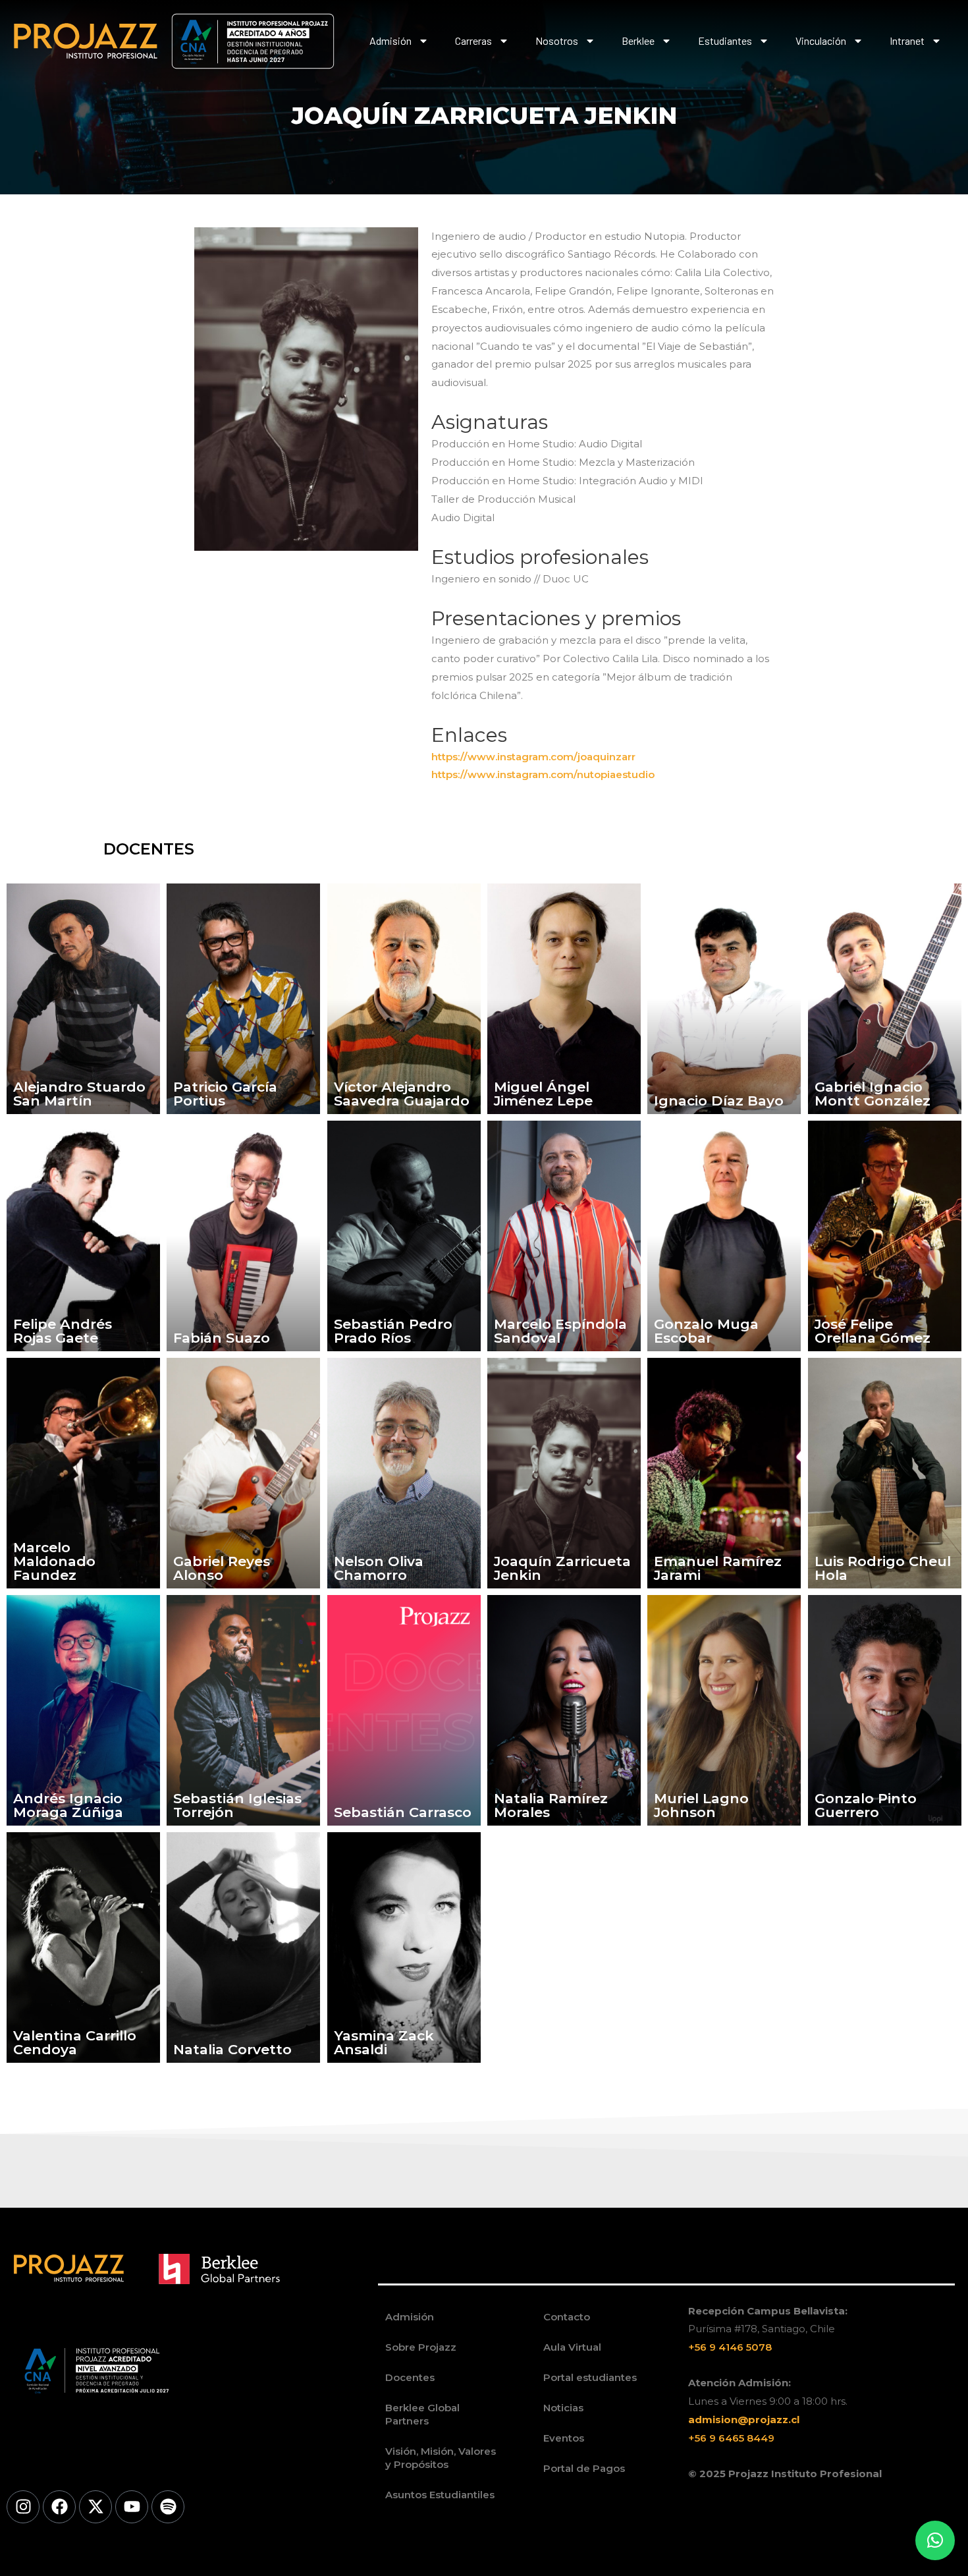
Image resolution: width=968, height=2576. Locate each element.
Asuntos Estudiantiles (440, 2495)
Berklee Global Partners (422, 2414)
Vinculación (821, 41)
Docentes (410, 2377)
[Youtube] (132, 2507)
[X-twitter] (95, 2507)
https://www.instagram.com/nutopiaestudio (543, 774)
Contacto (567, 2317)
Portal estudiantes (590, 2377)
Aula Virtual (572, 2347)
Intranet (907, 41)
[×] (935, 2540)
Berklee (638, 41)
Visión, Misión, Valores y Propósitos (441, 2458)
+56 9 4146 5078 (730, 2347)
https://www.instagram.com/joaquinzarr (533, 757)
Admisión (390, 41)
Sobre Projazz (421, 2347)
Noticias (563, 2408)
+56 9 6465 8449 (731, 2438)
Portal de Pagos (584, 2468)
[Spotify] (168, 2507)
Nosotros (557, 41)
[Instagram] (23, 2507)
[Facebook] (59, 2507)
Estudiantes (725, 41)
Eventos (564, 2438)
